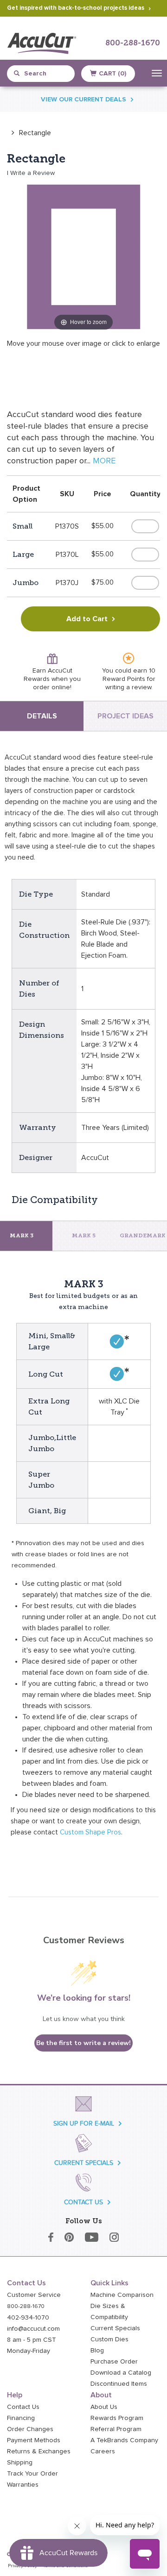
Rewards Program (117, 2418)
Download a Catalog (121, 2373)
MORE (104, 461)
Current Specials (115, 2328)
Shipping (20, 2463)
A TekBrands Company (124, 2440)
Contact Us (23, 2407)
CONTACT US (83, 2202)
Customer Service (34, 2295)
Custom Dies (109, 2339)
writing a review (128, 687)
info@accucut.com (33, 2329)
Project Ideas (125, 716)
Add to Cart (87, 619)
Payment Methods (34, 2440)
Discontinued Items (119, 2384)
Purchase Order (114, 2362)
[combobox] (44, 74)
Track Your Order (32, 2474)
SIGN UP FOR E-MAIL (84, 2124)
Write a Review (32, 173)
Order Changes (30, 2429)
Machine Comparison (122, 2295)
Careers (103, 2451)
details (42, 716)
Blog (97, 2351)
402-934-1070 (28, 2318)
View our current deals (83, 100)
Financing (21, 2418)
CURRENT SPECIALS (84, 2163)
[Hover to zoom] (83, 256)
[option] (29, 133)
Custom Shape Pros (90, 1832)
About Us (104, 2407)
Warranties (23, 2485)
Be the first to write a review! (83, 2043)
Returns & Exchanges (39, 2451)
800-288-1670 (133, 43)
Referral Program (116, 2429)
